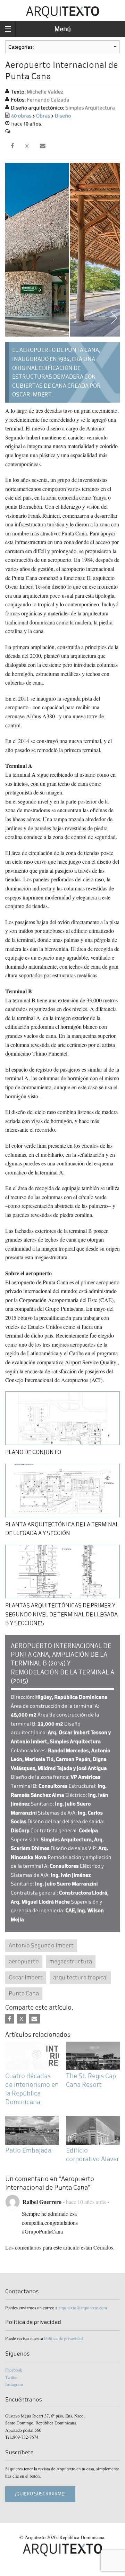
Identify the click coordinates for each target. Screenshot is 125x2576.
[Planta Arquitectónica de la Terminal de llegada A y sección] (62, 1489)
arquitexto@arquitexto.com (83, 2308)
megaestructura (71, 1961)
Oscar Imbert (26, 1977)
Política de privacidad (63, 2338)
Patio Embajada (28, 2150)
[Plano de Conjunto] (62, 1417)
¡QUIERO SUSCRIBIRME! (40, 2494)
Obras (43, 116)
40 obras (21, 116)
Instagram (14, 2384)
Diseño (63, 116)
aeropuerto (24, 1961)
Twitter (11, 2377)
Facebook (14, 2370)
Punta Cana (24, 1993)
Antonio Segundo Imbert (41, 1945)
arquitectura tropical (80, 1977)
